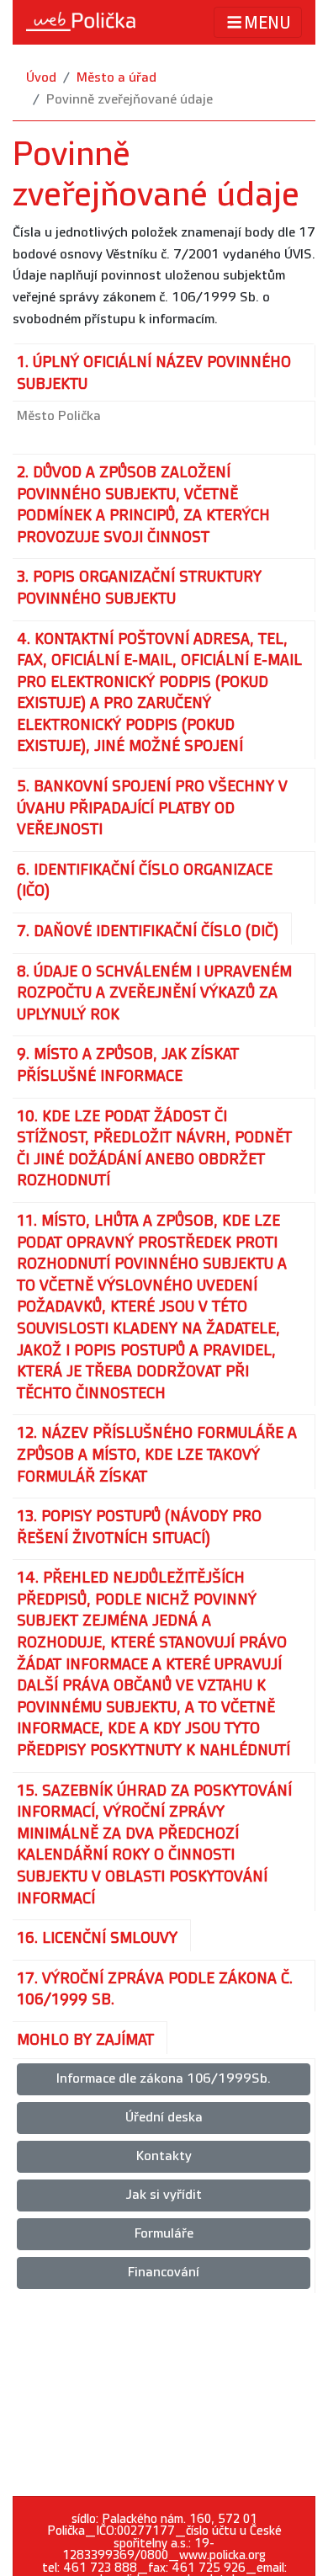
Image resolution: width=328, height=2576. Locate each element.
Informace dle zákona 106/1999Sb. (164, 2079)
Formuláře (164, 2234)
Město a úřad (116, 78)
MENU (267, 24)
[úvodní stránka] (81, 22)
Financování (164, 2273)
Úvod (41, 78)
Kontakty (164, 2156)
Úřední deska (164, 2118)
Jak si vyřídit (164, 2195)
